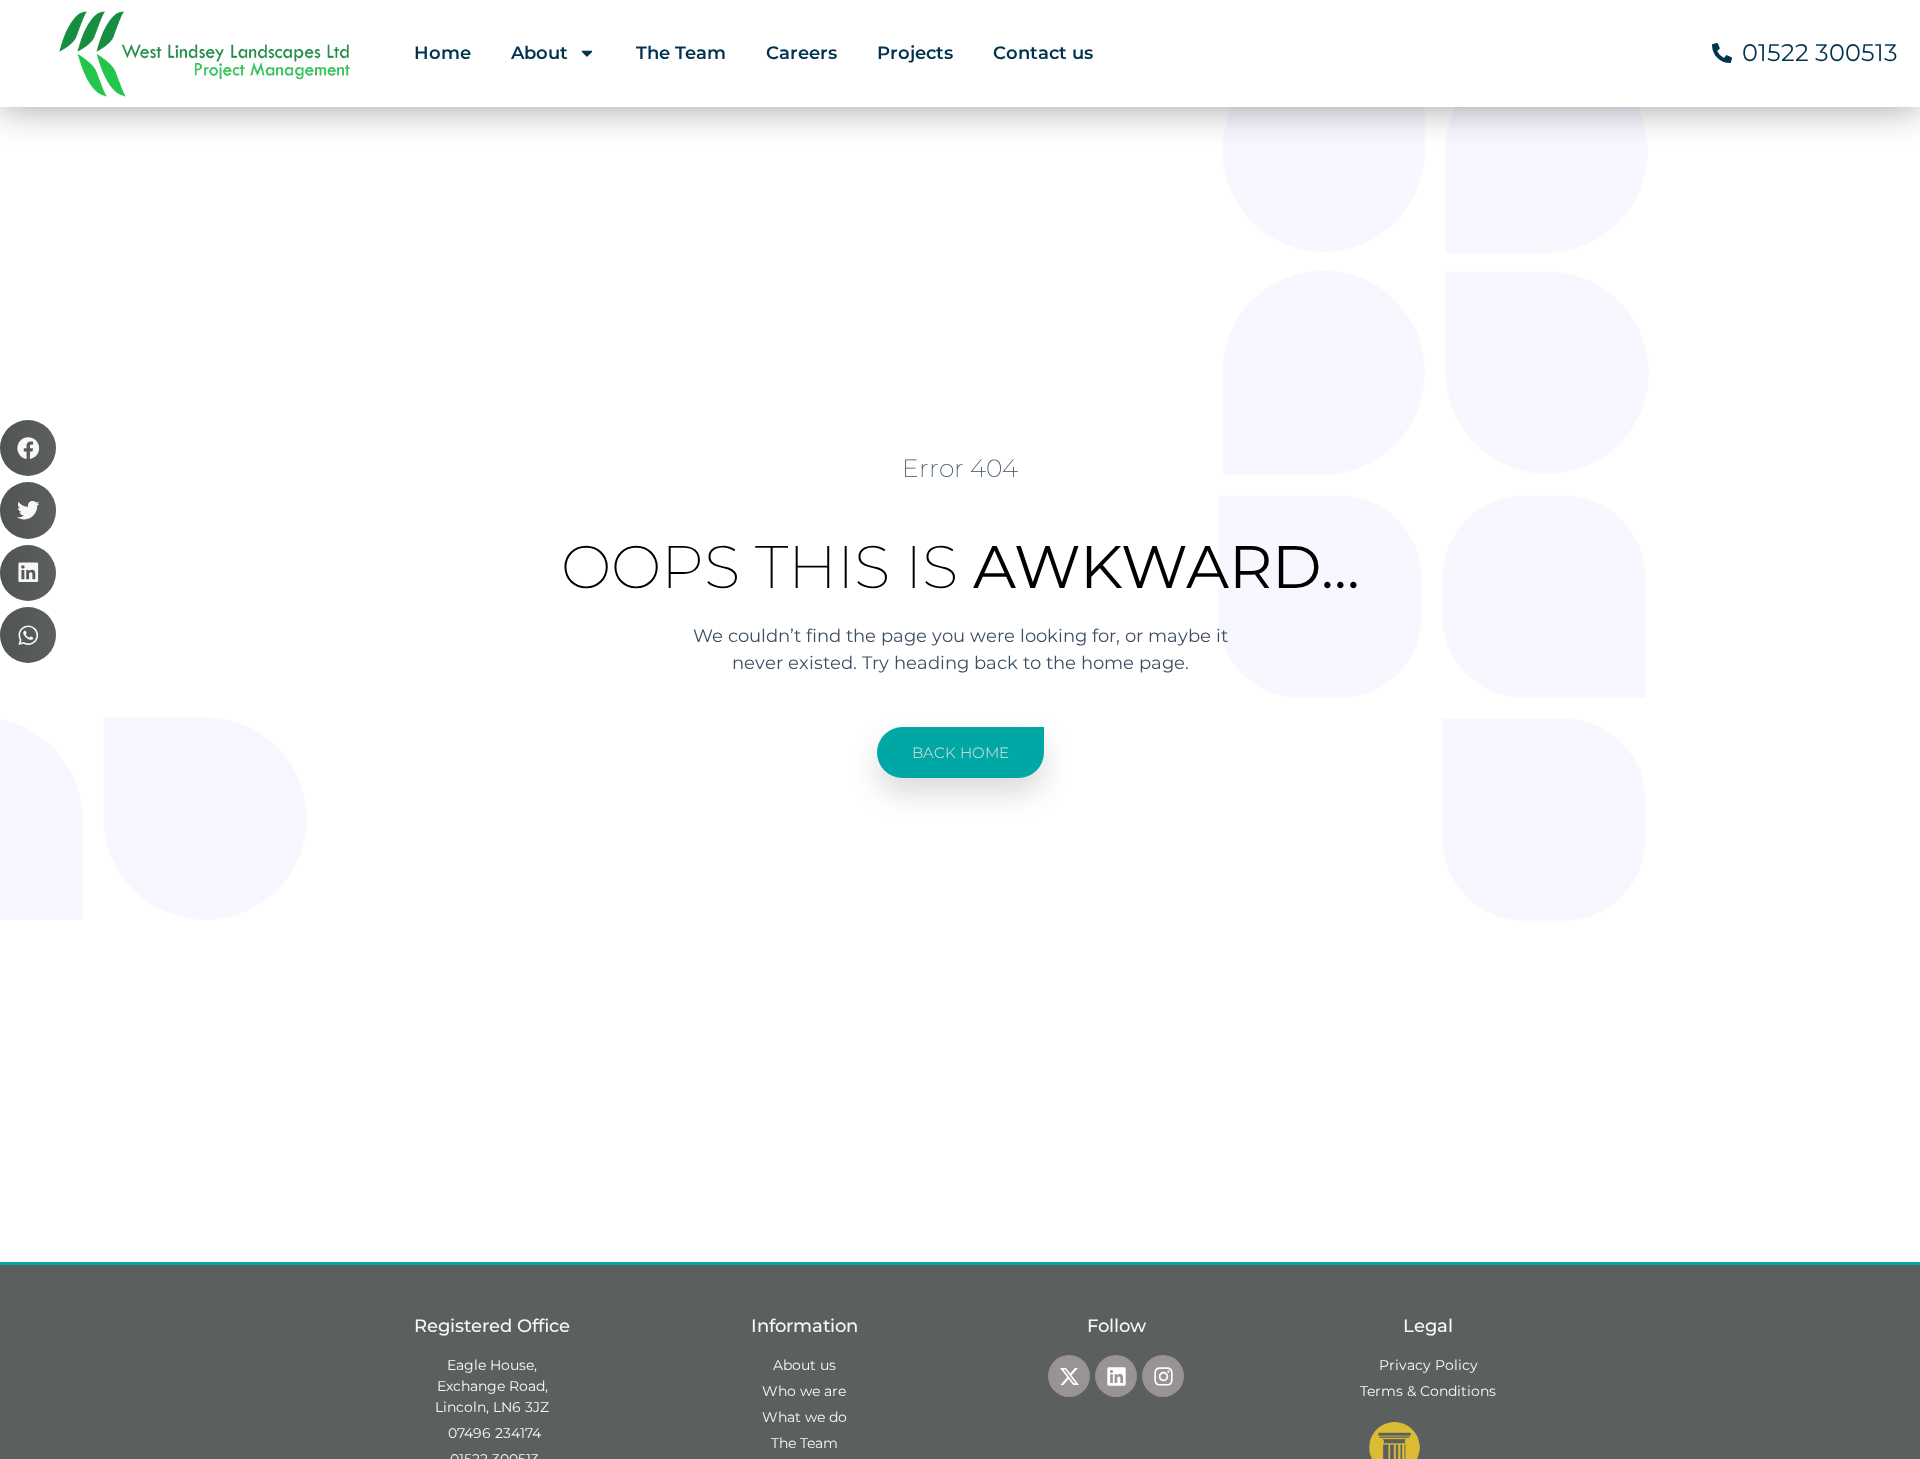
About (539, 53)
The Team (681, 53)
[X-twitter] (1069, 1376)
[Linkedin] (1116, 1376)
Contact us (1043, 53)
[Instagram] (1163, 1376)
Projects (915, 53)
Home (442, 53)
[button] (28, 448)
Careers (801, 53)
